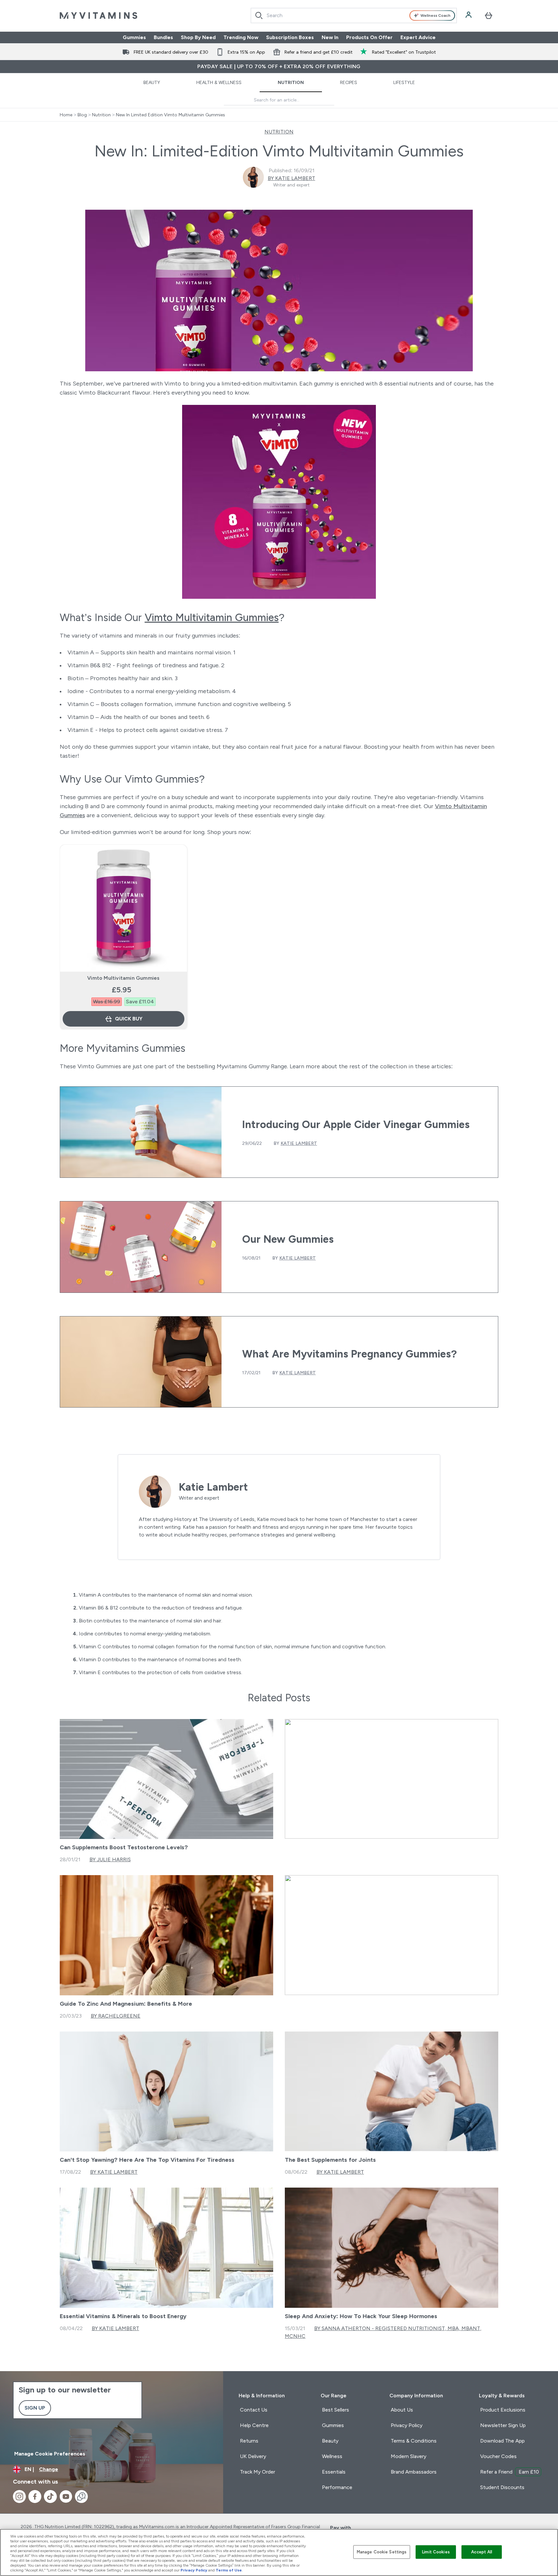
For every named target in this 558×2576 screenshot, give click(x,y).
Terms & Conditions (414, 2441)
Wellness (332, 2456)
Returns (249, 2441)
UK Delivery (253, 2456)
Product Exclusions (503, 2410)
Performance (337, 2487)
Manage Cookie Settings (382, 2552)
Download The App (502, 2441)
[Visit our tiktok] (50, 2497)
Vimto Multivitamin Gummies (212, 618)
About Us (402, 2410)
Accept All (482, 2552)
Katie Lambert (299, 1143)
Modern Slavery (408, 2456)
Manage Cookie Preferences (50, 2454)
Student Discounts (502, 2487)
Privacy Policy (407, 2425)
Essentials (334, 2472)
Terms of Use (229, 2570)
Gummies (134, 37)
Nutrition (291, 82)
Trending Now (241, 37)
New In (330, 37)
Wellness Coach (435, 16)
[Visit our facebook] (35, 2497)
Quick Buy (129, 1019)
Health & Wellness (219, 82)
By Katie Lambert (291, 178)
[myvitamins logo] (98, 16)
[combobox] (354, 16)
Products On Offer (369, 37)
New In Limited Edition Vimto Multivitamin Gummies (170, 115)
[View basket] (489, 16)
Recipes (349, 82)
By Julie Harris (110, 1859)
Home (66, 115)
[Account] (469, 16)
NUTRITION (279, 132)
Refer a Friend (510, 2472)
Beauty (152, 82)
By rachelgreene (116, 2016)
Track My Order (258, 2472)
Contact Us (254, 2410)
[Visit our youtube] (66, 2497)
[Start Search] (259, 16)
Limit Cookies (436, 2552)
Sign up (35, 2408)
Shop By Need (198, 37)
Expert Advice (418, 37)
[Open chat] (81, 2497)
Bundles (163, 37)
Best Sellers (336, 2410)
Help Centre (254, 2425)
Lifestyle (404, 82)
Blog (82, 115)
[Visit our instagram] (19, 2497)
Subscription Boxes (290, 37)
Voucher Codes (498, 2456)
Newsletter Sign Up (503, 2425)
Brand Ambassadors (414, 2472)
